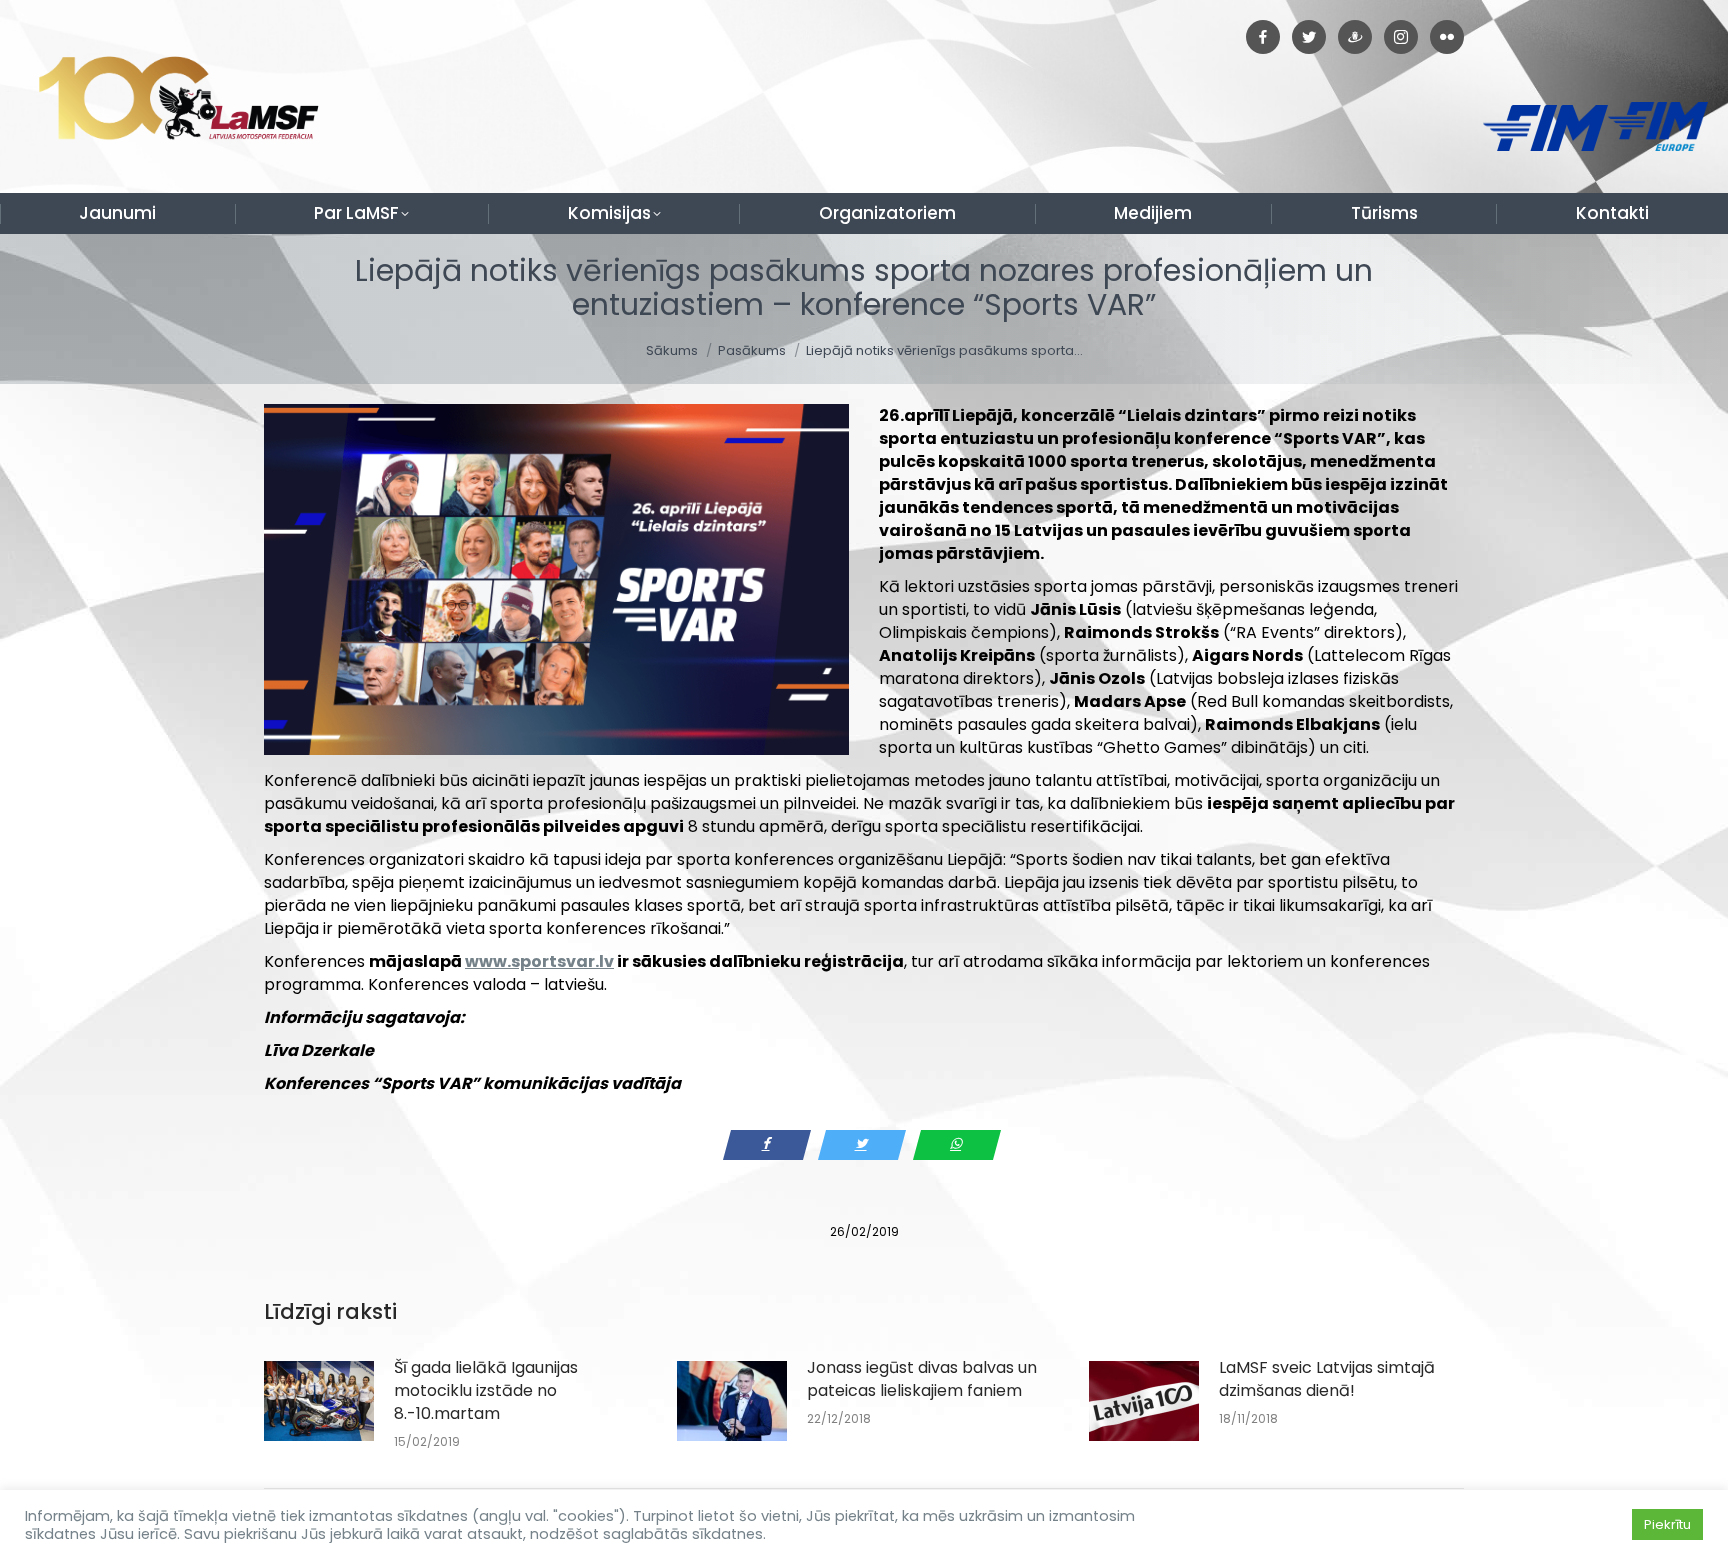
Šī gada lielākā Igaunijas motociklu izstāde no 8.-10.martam (486, 1390)
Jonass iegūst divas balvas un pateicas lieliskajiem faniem (922, 1379)
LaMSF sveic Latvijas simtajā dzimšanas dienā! (1327, 1379)
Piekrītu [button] (1667, 1524)
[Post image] (319, 1401)
